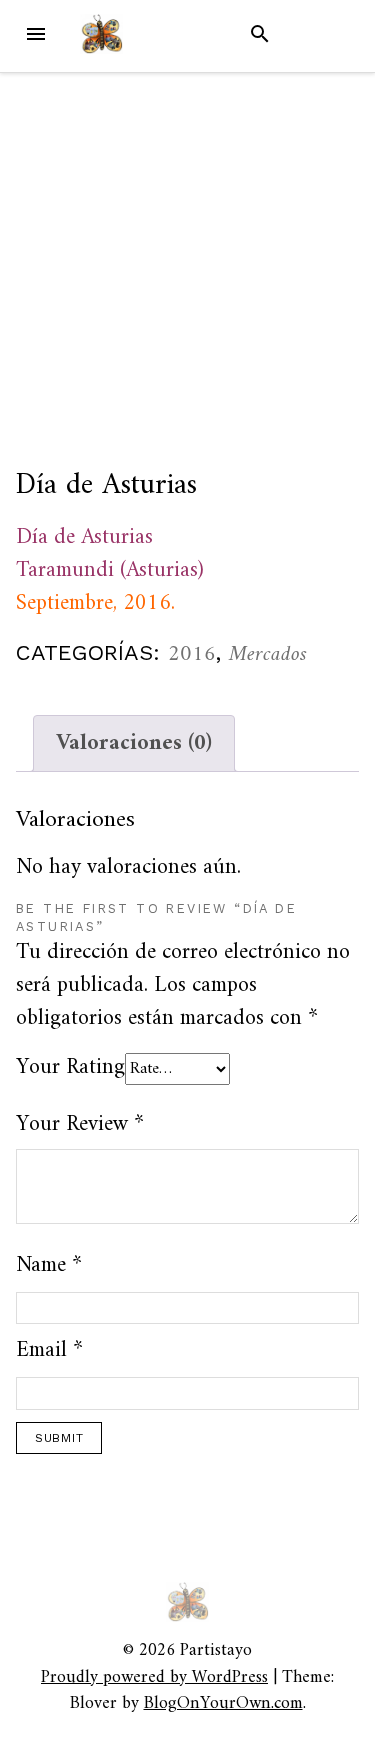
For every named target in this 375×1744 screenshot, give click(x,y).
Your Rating (70, 1067)
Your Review (80, 1124)
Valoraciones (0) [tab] (134, 743)
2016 (192, 654)
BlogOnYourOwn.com (223, 1703)
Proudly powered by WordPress (154, 1677)
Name (49, 1265)
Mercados (268, 654)
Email (49, 1350)
